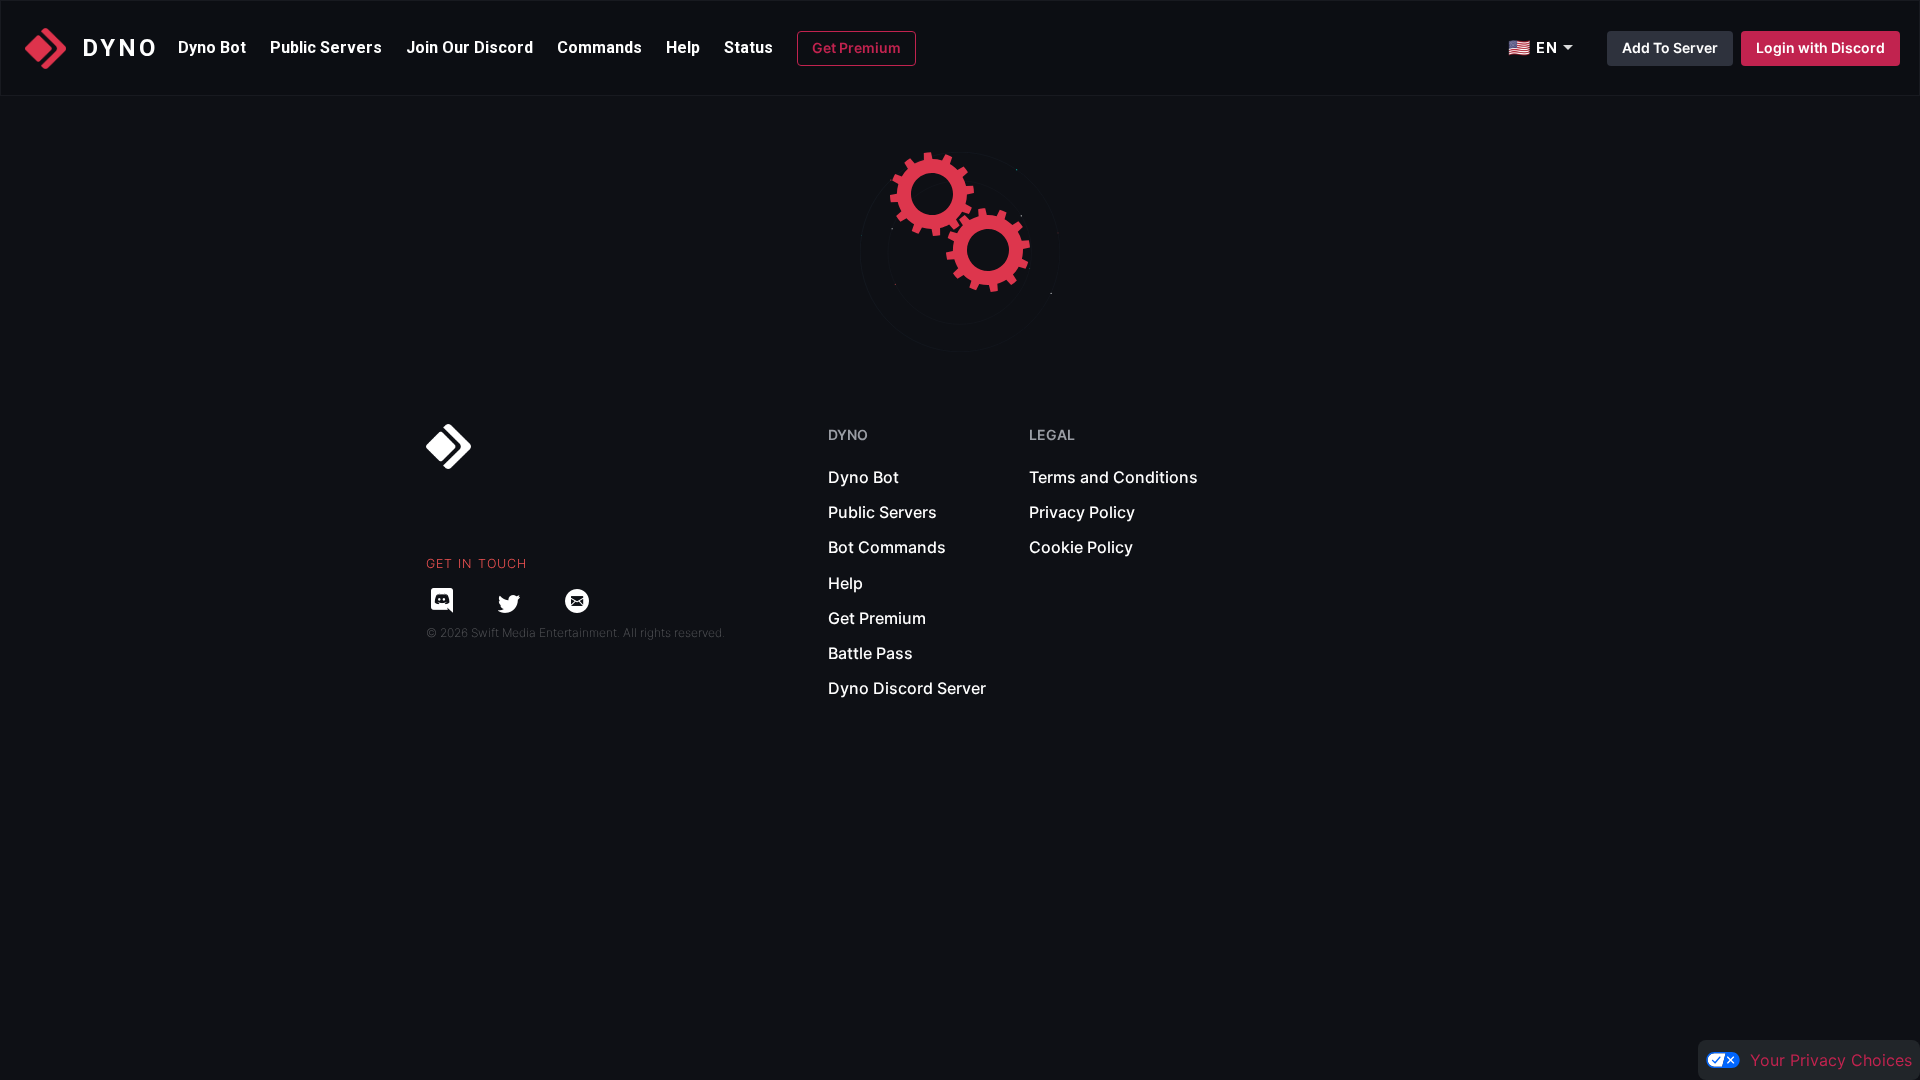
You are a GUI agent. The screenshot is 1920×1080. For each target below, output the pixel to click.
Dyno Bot (212, 47)
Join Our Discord (469, 47)
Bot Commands (887, 547)
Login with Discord (1820, 47)
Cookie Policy (1081, 547)
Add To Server (1670, 47)
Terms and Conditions (1113, 477)
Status (748, 47)
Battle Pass (870, 653)
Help (683, 47)
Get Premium (856, 47)
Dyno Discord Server (907, 688)
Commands (599, 47)
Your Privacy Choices (1831, 1060)
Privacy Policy (1082, 512)
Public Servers (326, 47)
